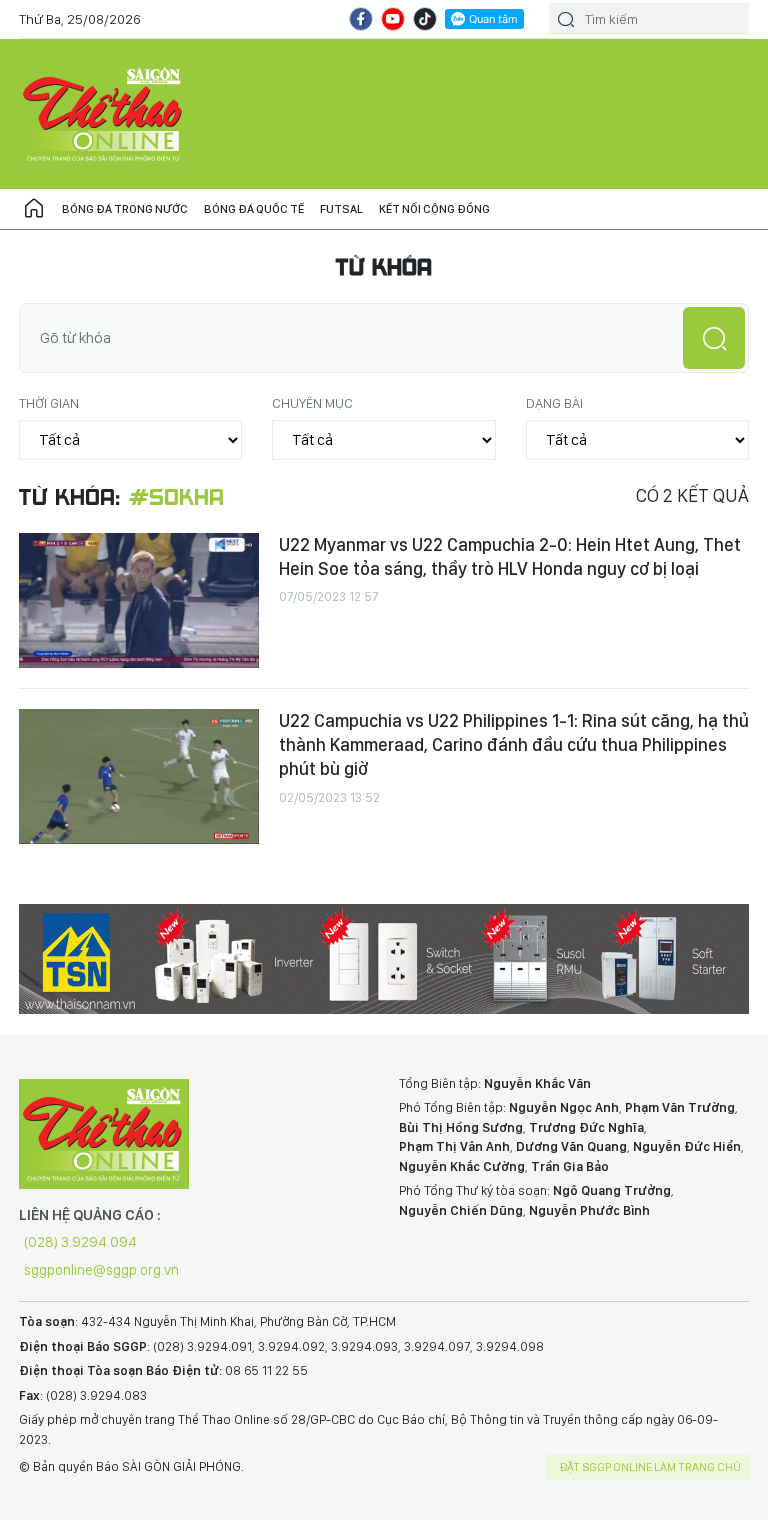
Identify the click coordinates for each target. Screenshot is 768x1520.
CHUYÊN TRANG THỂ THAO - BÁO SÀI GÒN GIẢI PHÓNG (104, 114)
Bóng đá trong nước (125, 209)
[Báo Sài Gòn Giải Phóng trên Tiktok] (425, 19)
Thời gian (49, 403)
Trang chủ (34, 209)
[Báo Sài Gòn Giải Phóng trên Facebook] (361, 19)
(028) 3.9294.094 (80, 1242)
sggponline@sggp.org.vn (101, 1270)
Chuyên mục (312, 403)
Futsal (341, 209)
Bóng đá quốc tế (254, 209)
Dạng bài (554, 403)
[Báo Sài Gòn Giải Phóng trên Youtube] (393, 19)
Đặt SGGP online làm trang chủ (650, 1467)
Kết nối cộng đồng (434, 209)
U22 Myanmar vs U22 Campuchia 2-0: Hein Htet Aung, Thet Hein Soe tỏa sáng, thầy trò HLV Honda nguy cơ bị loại (510, 556)
